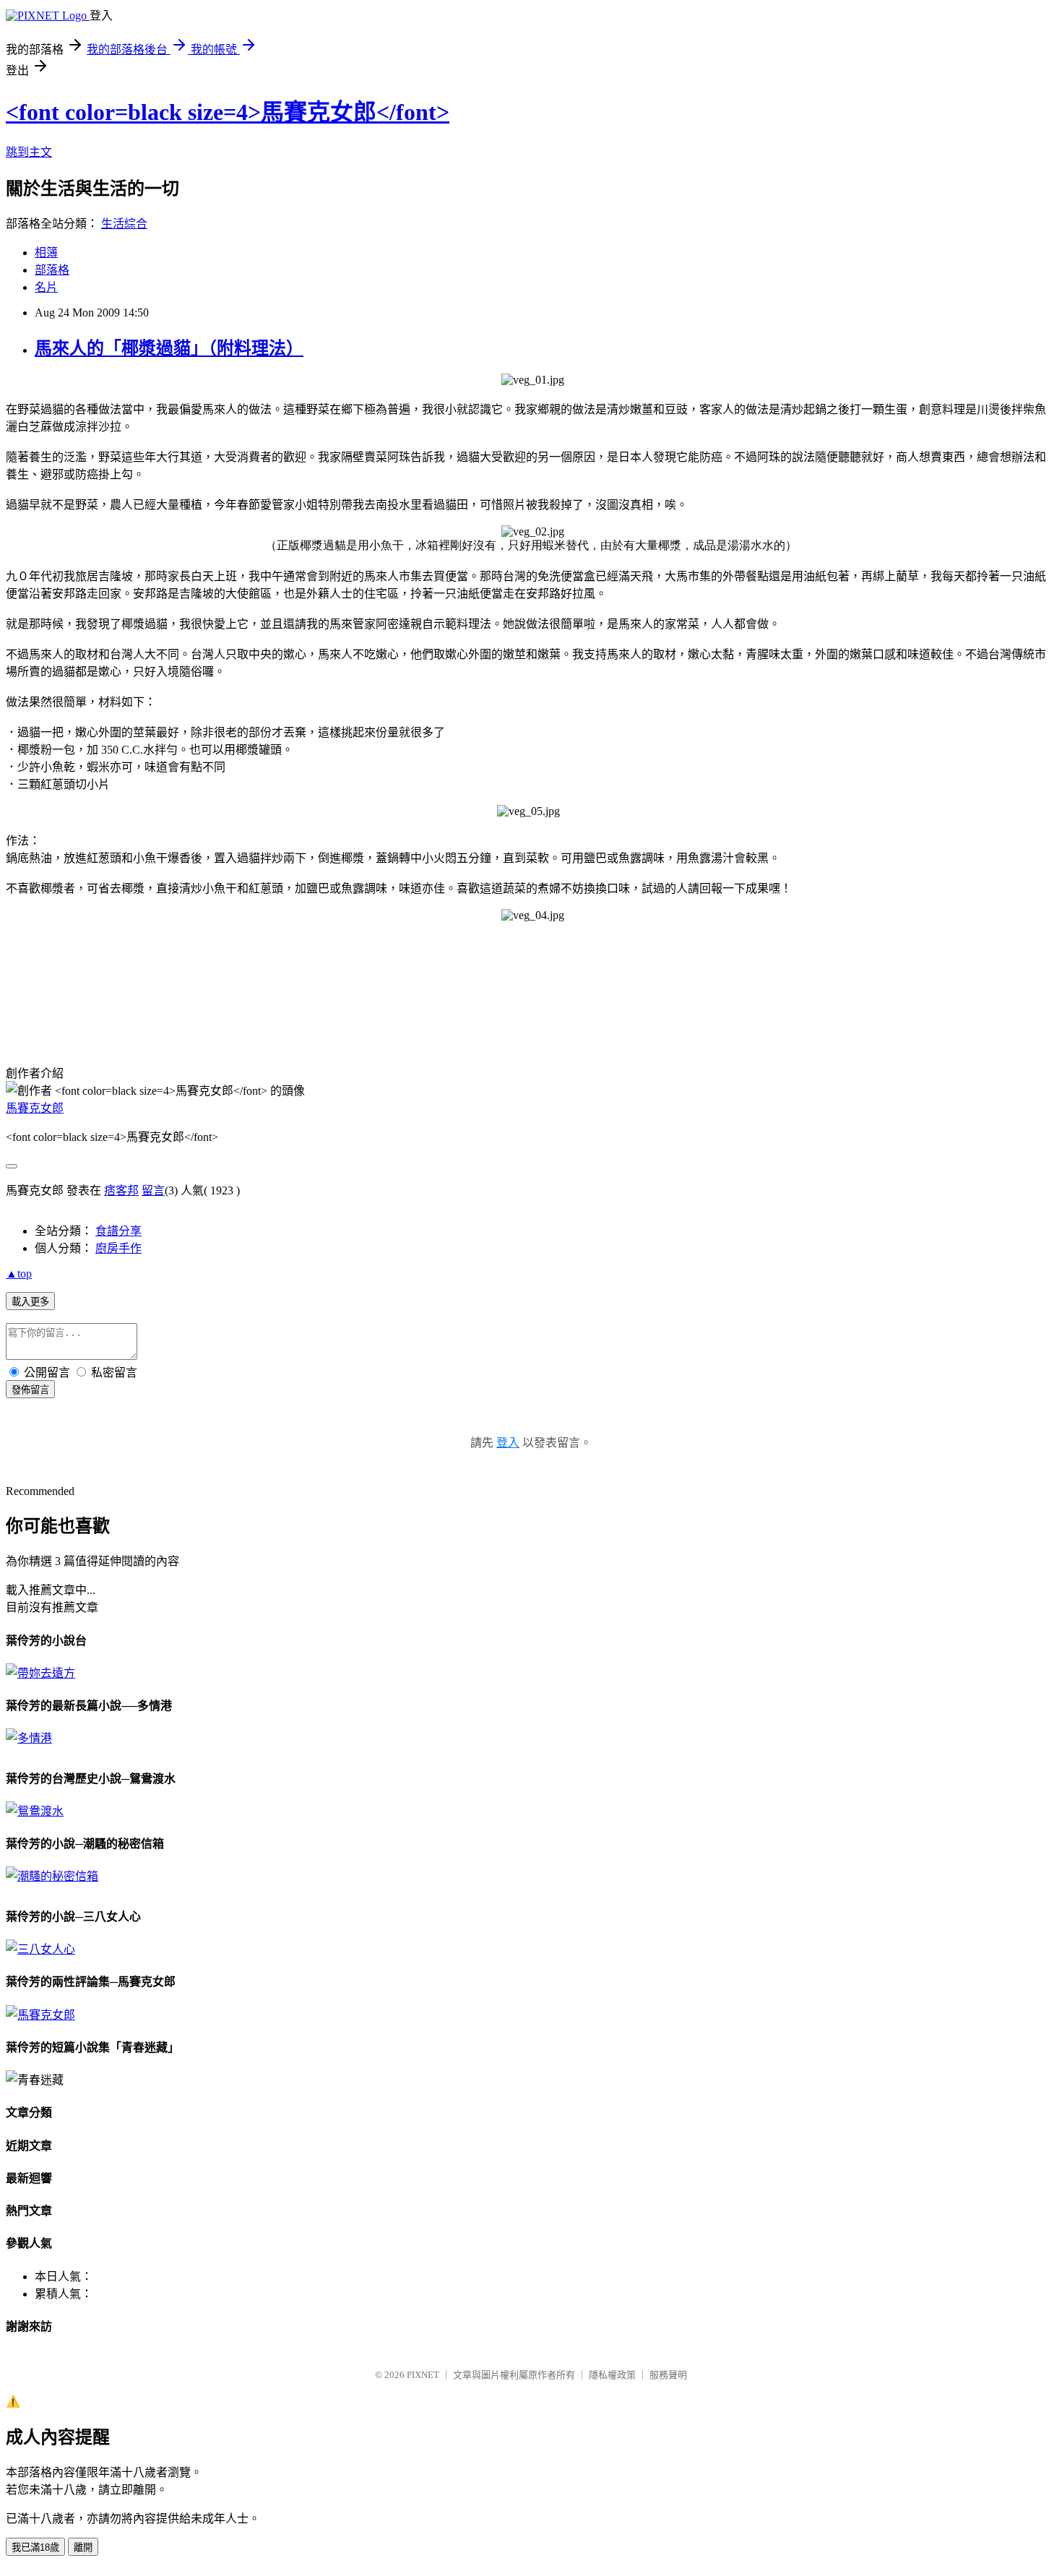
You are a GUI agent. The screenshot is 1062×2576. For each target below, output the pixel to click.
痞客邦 (121, 1190)
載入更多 (30, 1302)
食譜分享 (118, 1231)
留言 (153, 1190)
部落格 (52, 270)
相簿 (46, 253)
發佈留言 (30, 1390)
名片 (46, 287)
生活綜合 (124, 224)
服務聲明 (668, 2375)
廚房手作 (118, 1248)
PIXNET (423, 2375)
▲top (19, 1274)
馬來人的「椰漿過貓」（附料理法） (169, 348)
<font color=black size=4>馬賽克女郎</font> (228, 112)
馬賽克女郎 (35, 1108)
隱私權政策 (612, 2375)
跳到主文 (29, 152)
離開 (83, 2547)
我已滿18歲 (35, 2547)
